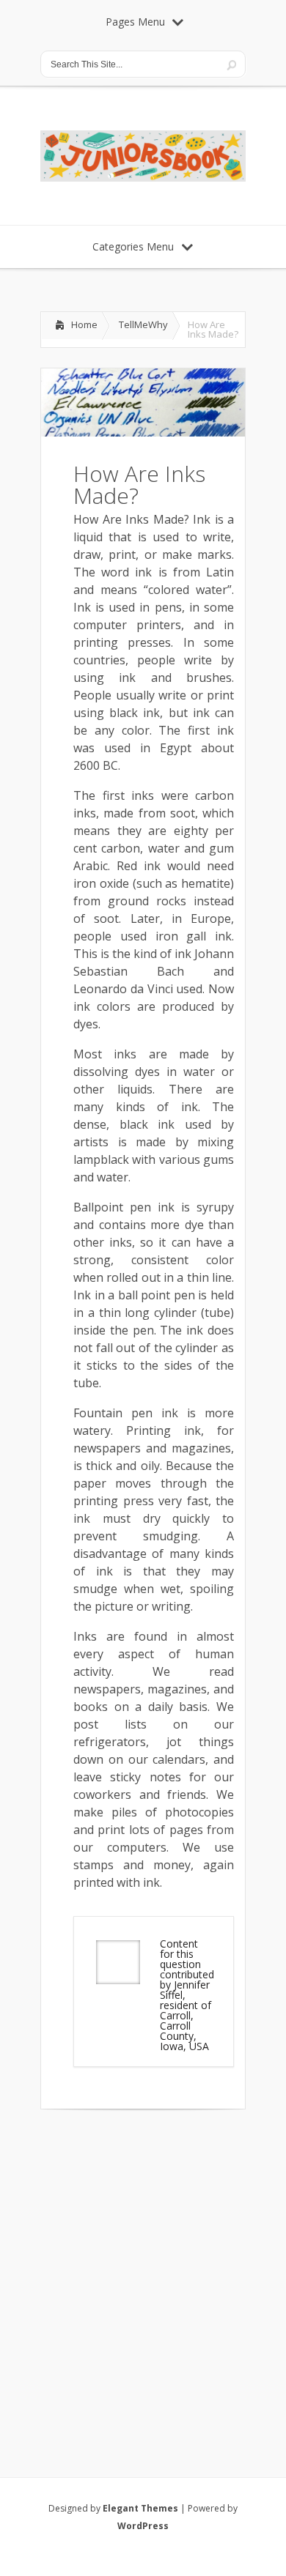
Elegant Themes (140, 2508)
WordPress (143, 2526)
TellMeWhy (143, 324)
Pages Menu (135, 22)
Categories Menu (133, 246)
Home (84, 324)
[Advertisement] (143, 2274)
